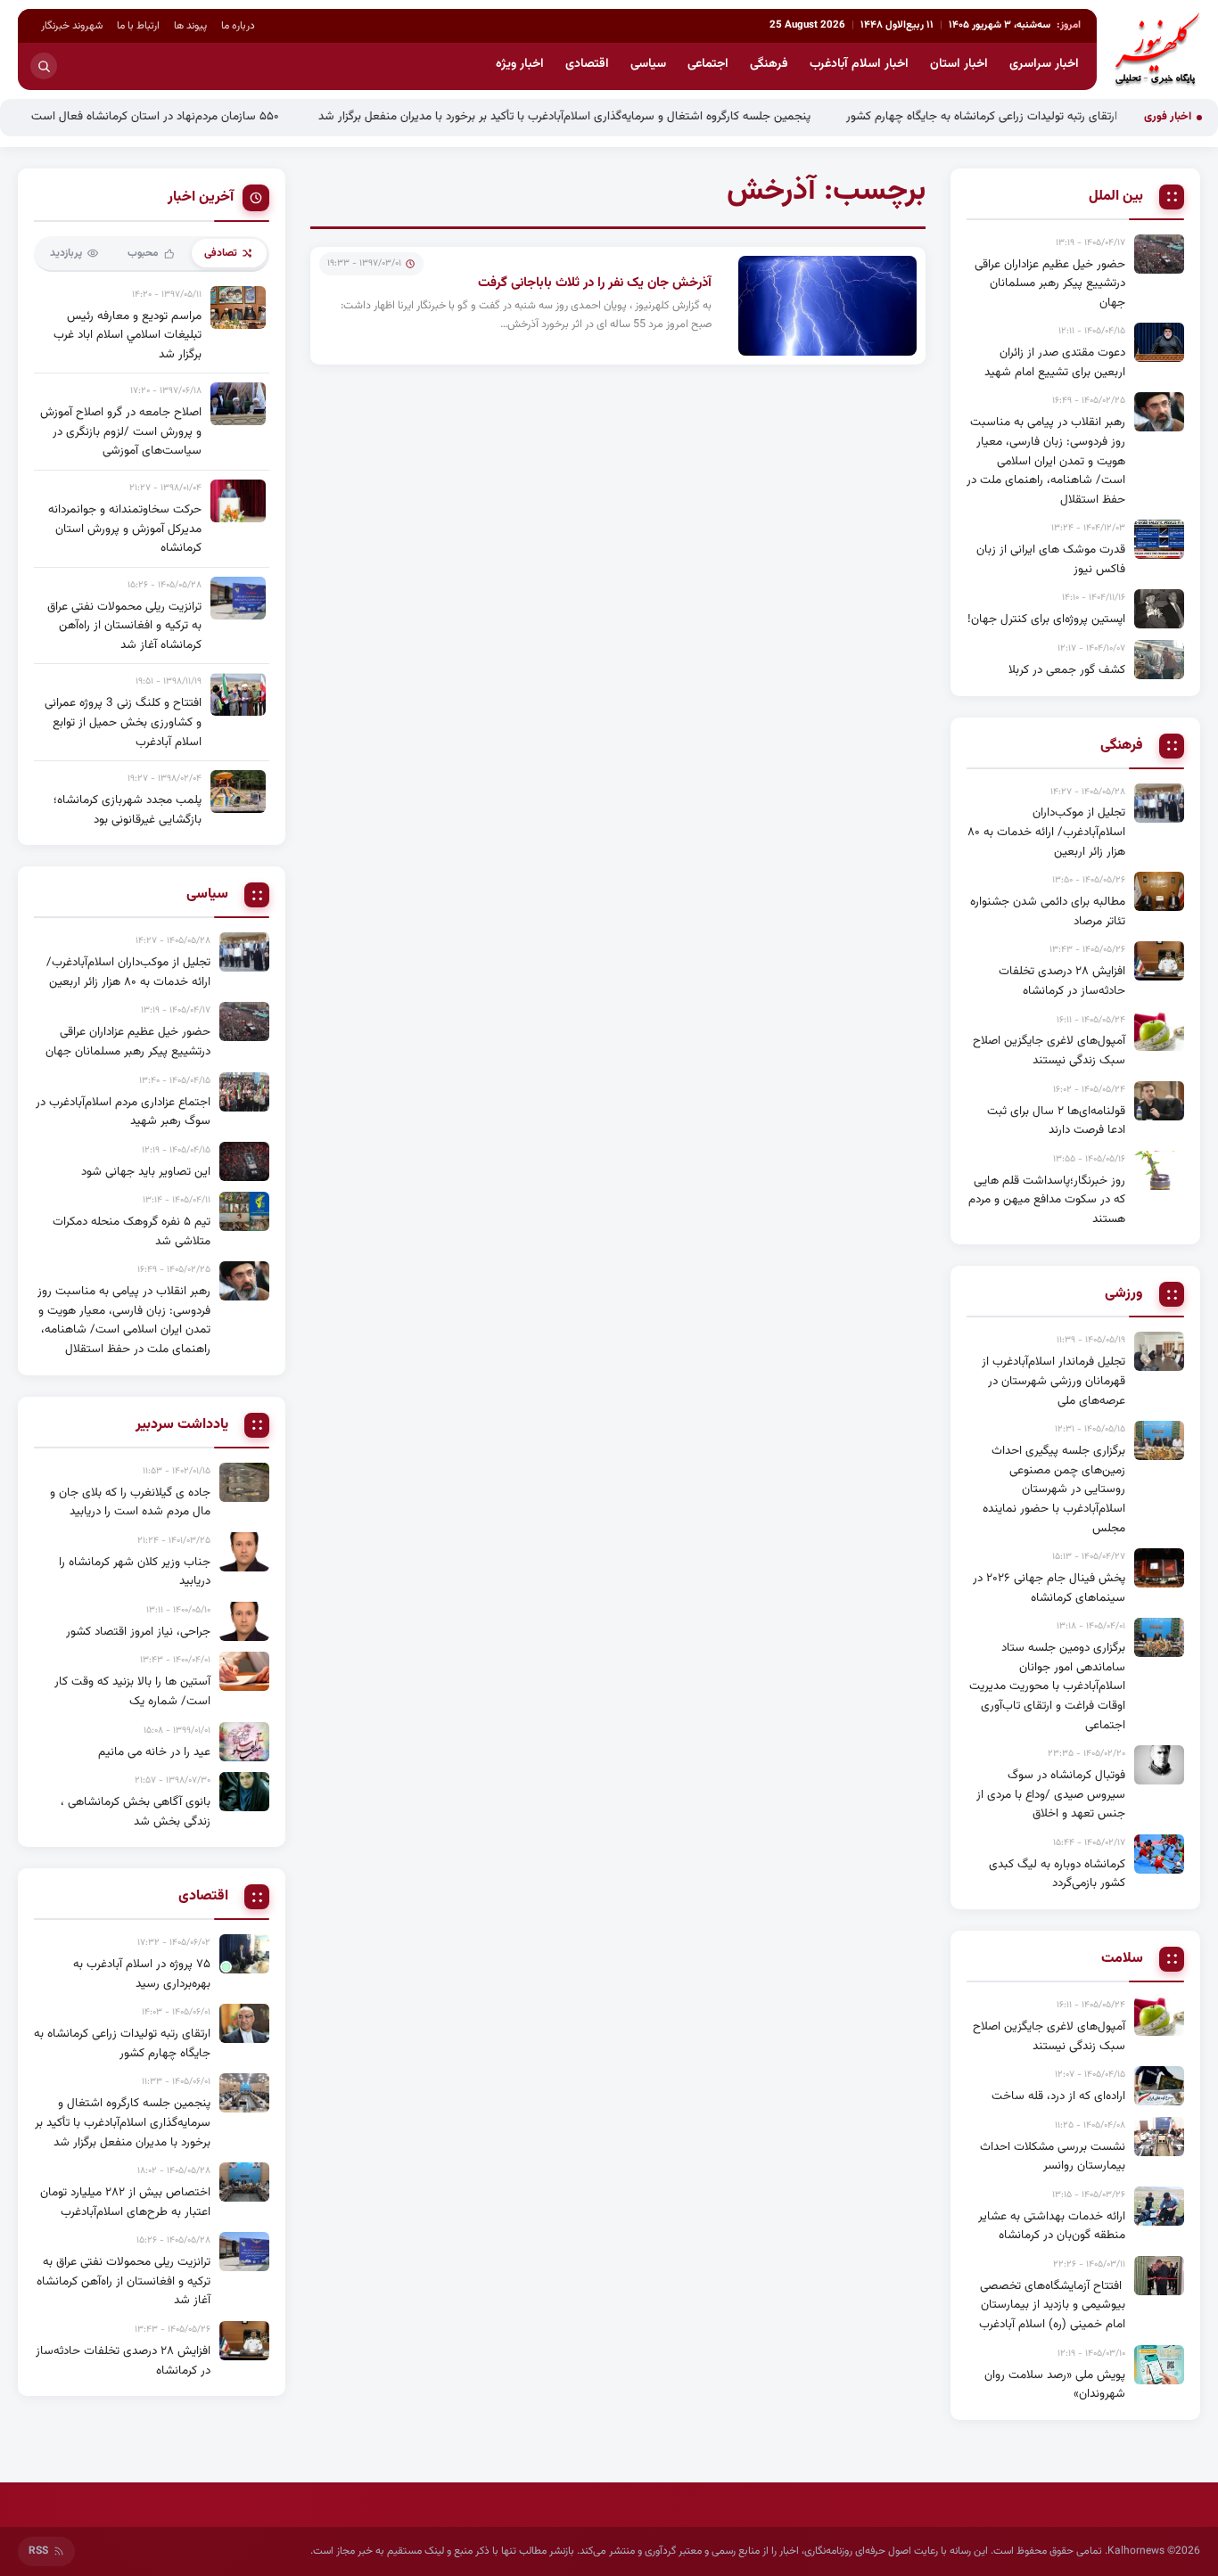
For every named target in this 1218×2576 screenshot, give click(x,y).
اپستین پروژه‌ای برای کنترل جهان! (1046, 619)
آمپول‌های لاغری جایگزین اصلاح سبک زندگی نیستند (1049, 1050)
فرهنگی (769, 64)
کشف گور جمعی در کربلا (1067, 670)
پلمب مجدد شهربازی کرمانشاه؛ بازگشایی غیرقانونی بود (128, 810)
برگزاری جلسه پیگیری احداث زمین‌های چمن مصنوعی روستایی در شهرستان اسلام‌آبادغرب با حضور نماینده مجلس (1054, 1489)
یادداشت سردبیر (182, 1425)
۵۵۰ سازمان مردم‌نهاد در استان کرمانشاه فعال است (218, 116)
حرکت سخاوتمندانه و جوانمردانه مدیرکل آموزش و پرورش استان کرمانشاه (125, 529)
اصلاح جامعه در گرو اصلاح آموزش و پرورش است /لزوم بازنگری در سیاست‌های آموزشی (121, 431)
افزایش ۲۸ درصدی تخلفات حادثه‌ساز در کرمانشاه (1062, 981)
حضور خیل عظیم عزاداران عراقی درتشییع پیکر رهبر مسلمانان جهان (1050, 283)
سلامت (1122, 1959)
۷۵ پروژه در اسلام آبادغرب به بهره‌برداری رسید (142, 1974)
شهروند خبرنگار (72, 26)
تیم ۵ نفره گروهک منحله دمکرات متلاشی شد (132, 1231)
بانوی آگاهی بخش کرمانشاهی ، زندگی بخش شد (136, 1812)
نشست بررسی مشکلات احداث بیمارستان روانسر (1053, 2157)
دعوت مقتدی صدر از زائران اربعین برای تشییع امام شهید (1055, 362)
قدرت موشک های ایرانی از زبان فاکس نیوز (1051, 559)
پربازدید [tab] (66, 253)
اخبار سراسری (1044, 64)
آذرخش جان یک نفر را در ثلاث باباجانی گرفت (595, 283)
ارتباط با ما (138, 26)
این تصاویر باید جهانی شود (146, 1172)
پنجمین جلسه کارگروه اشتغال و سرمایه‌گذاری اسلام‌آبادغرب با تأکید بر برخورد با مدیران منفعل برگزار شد (626, 116)
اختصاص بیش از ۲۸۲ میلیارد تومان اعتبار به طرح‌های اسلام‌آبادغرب (125, 2202)
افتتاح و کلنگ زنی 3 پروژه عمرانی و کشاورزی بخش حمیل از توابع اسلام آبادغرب (123, 722)
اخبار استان (959, 64)
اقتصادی (587, 64)
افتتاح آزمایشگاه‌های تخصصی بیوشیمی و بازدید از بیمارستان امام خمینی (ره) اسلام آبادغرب (1052, 2305)
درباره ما (238, 26)
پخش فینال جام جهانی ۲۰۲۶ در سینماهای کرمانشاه (1049, 1588)
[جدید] (244, 1954)
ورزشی (1124, 1294)
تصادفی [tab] (221, 253)
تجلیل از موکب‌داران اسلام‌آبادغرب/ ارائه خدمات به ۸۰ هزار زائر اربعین (1046, 832)
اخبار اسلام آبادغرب (859, 64)
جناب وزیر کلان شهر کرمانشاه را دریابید (135, 1572)
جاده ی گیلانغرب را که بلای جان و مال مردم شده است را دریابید (130, 1502)
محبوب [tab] (143, 253)
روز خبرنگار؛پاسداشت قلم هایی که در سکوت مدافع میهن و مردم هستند (1047, 1200)
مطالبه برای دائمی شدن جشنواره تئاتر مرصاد (1048, 911)
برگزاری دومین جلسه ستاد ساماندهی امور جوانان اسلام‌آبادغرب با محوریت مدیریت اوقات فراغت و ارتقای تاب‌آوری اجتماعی (1047, 1686)
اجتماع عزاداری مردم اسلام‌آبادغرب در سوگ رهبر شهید (123, 1112)
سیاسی (648, 64)
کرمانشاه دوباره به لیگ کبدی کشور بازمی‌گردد (1057, 1874)
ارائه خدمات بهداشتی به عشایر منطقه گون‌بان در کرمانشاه (1052, 2226)
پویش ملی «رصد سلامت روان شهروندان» (1055, 2385)
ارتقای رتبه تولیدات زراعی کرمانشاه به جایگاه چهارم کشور (1043, 116)
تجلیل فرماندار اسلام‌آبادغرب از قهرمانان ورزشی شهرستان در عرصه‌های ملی (1053, 1381)
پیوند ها (190, 26)
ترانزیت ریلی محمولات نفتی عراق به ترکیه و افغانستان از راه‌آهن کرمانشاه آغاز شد (124, 626)
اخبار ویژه (520, 64)
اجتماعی (708, 64)
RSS (38, 2551)
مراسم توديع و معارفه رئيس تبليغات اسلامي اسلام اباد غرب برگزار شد (128, 335)
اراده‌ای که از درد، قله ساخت (1058, 2096)
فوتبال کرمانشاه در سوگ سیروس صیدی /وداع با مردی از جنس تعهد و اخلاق (1051, 1794)
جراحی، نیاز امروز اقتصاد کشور (138, 1632)
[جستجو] (44, 66)
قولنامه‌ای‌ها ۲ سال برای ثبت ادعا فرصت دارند (1056, 1121)
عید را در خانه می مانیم (154, 1752)
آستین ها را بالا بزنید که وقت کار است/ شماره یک (132, 1691)
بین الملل (1116, 197)
